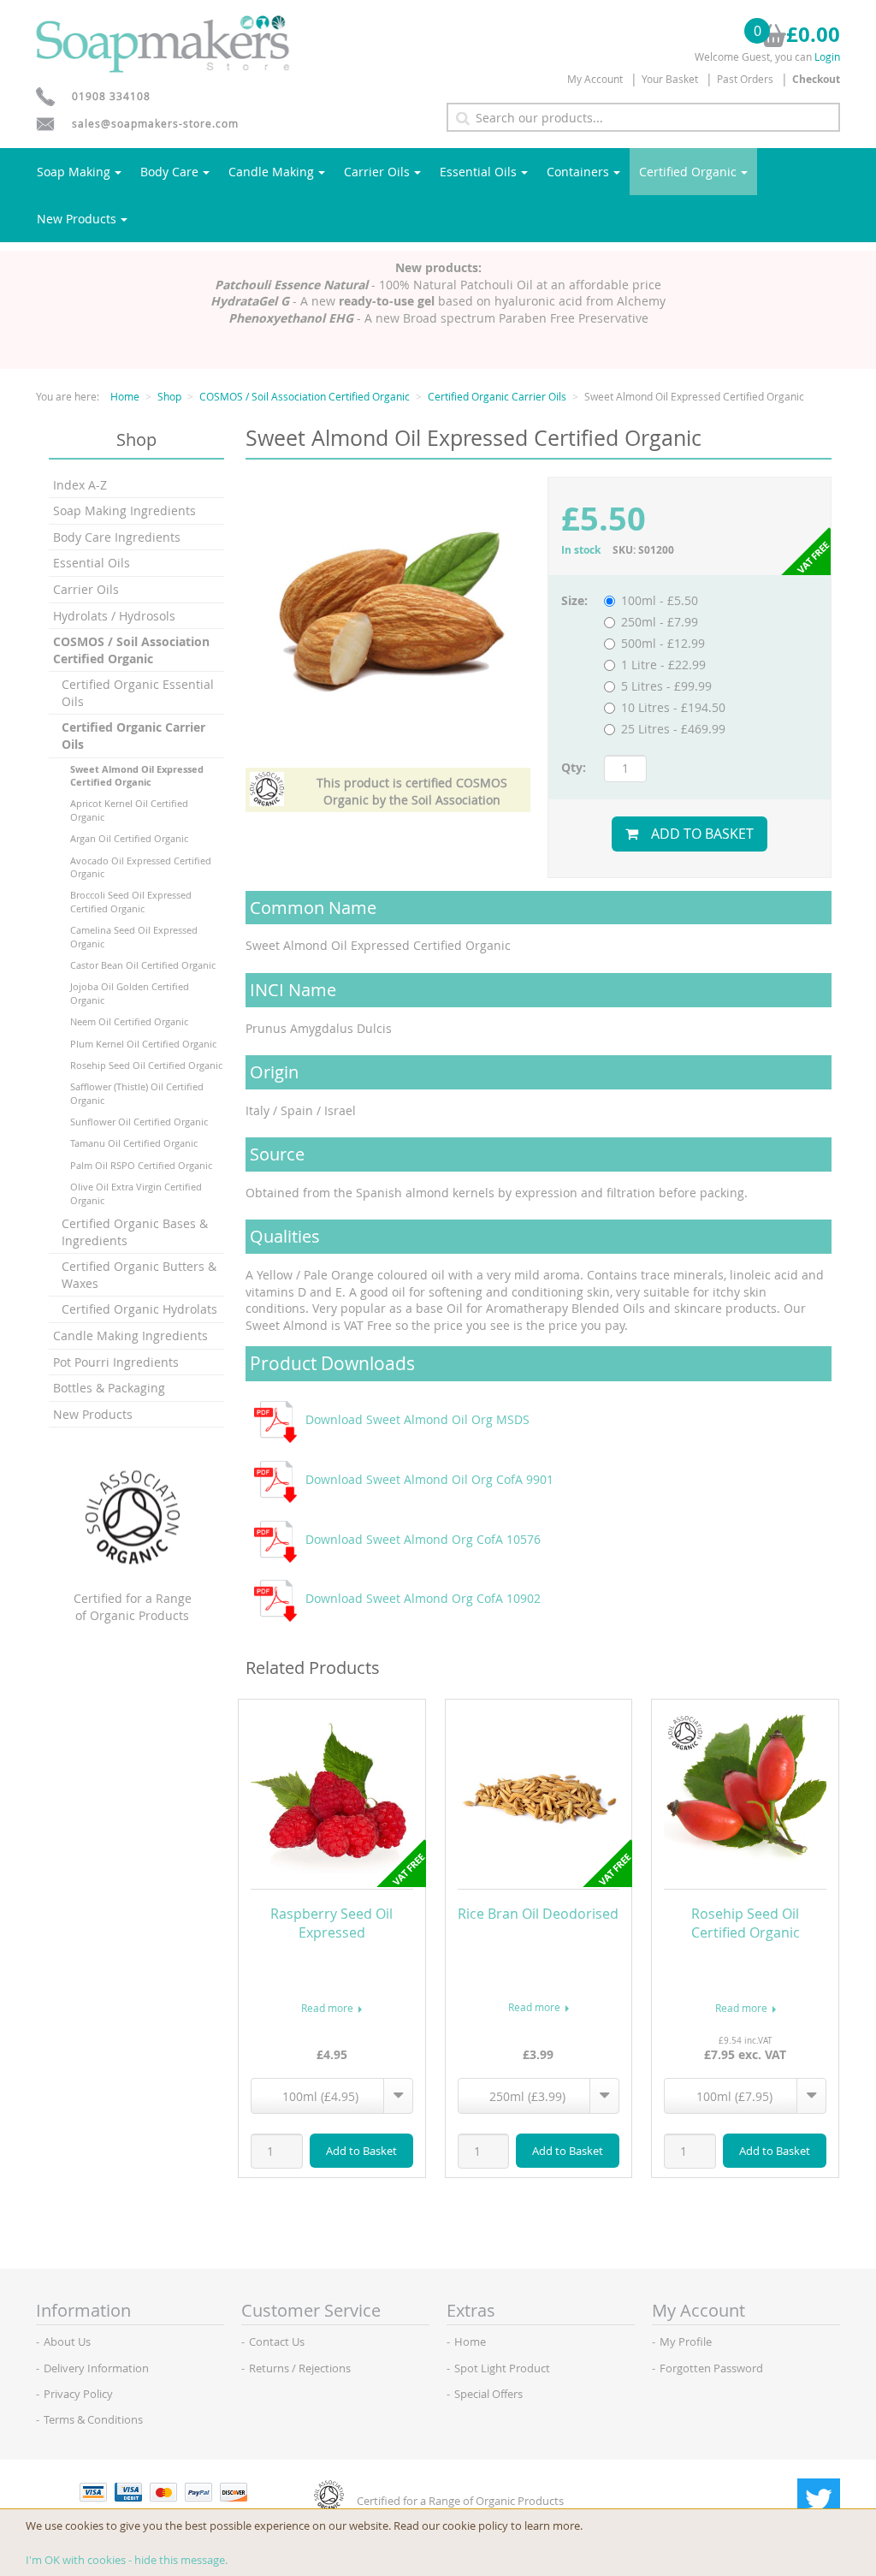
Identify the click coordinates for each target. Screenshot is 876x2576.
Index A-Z (80, 485)
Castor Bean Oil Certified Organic (143, 965)
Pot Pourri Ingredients (116, 1362)
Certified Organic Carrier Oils (497, 396)
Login (827, 56)
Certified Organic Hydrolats (139, 1309)
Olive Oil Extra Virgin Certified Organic (136, 1193)
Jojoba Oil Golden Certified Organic (130, 993)
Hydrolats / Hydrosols (114, 616)
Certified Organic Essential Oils (138, 693)
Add (361, 2151)
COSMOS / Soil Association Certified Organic (305, 396)
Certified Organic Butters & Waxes (139, 1275)
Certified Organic (688, 172)
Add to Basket (702, 834)
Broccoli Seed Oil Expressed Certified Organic (131, 901)
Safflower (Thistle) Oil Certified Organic (137, 1093)
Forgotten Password (711, 2368)
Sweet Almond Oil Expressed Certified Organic (137, 775)
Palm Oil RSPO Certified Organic (141, 1165)
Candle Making (271, 172)
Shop (169, 396)
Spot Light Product (502, 2368)
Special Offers (488, 2394)
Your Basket (670, 79)
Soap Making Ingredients (124, 510)
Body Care (169, 172)
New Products (77, 219)
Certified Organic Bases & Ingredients (135, 1232)
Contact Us (277, 2342)
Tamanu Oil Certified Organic (134, 1143)
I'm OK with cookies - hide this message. (127, 2560)
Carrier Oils (377, 172)
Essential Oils (478, 172)
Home (125, 396)
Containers (578, 172)
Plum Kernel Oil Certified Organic (143, 1044)
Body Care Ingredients (117, 537)
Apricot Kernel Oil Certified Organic (129, 810)
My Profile (686, 2342)
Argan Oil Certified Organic (129, 838)
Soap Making (74, 172)
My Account (595, 79)
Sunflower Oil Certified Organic (139, 1122)
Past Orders (745, 79)
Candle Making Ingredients (130, 1335)
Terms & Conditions (93, 2419)
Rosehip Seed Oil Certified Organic (146, 1065)
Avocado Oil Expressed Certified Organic (141, 867)
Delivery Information (96, 2368)
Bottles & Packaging (109, 1388)
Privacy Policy (78, 2394)
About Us (67, 2342)
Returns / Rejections (300, 2368)
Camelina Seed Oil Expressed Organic (134, 936)
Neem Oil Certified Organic (129, 1021)
